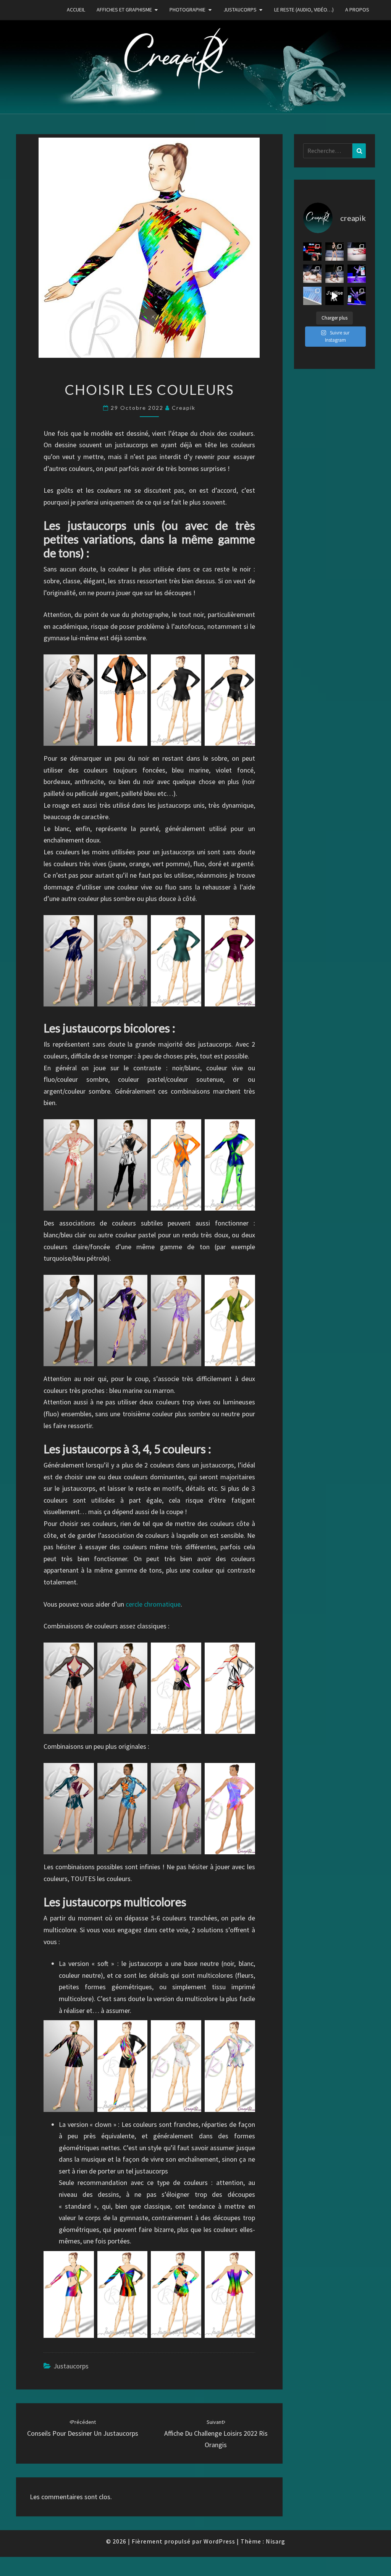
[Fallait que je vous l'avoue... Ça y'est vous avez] (334, 296)
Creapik (184, 408)
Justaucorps (240, 10)
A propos (357, 10)
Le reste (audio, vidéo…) (304, 10)
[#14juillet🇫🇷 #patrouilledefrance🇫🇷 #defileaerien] (312, 296)
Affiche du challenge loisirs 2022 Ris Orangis (216, 2434)
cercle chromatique (153, 1604)
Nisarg (275, 2541)
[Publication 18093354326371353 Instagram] (357, 296)
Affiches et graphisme (124, 10)
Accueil (76, 10)
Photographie (187, 10)
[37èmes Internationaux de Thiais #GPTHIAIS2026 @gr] (312, 252)
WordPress (219, 2541)
